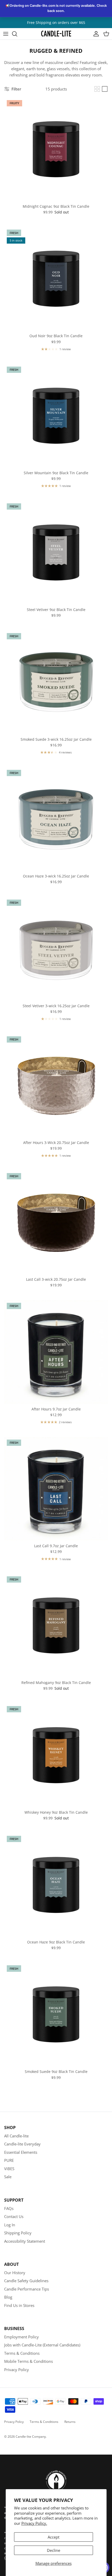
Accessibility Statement (25, 2241)
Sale (8, 2177)
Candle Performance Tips (27, 2289)
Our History (15, 2273)
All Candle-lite (16, 2136)
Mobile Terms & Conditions (29, 2361)
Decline (54, 2550)
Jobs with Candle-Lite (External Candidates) (42, 2345)
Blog (8, 2297)
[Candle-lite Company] (56, 34)
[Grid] (97, 89)
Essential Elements (21, 2152)
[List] (105, 89)
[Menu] (6, 34)
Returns (70, 2422)
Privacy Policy (17, 2370)
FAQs (9, 2208)
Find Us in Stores (19, 2305)
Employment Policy (21, 2337)
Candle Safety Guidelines (26, 2281)
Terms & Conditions (22, 2353)
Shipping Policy (18, 2233)
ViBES (9, 2169)
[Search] (17, 34)
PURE (9, 2160)
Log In (10, 2225)
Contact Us (14, 2216)
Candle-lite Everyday (22, 2144)
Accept (54, 2537)
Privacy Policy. (34, 2523)
